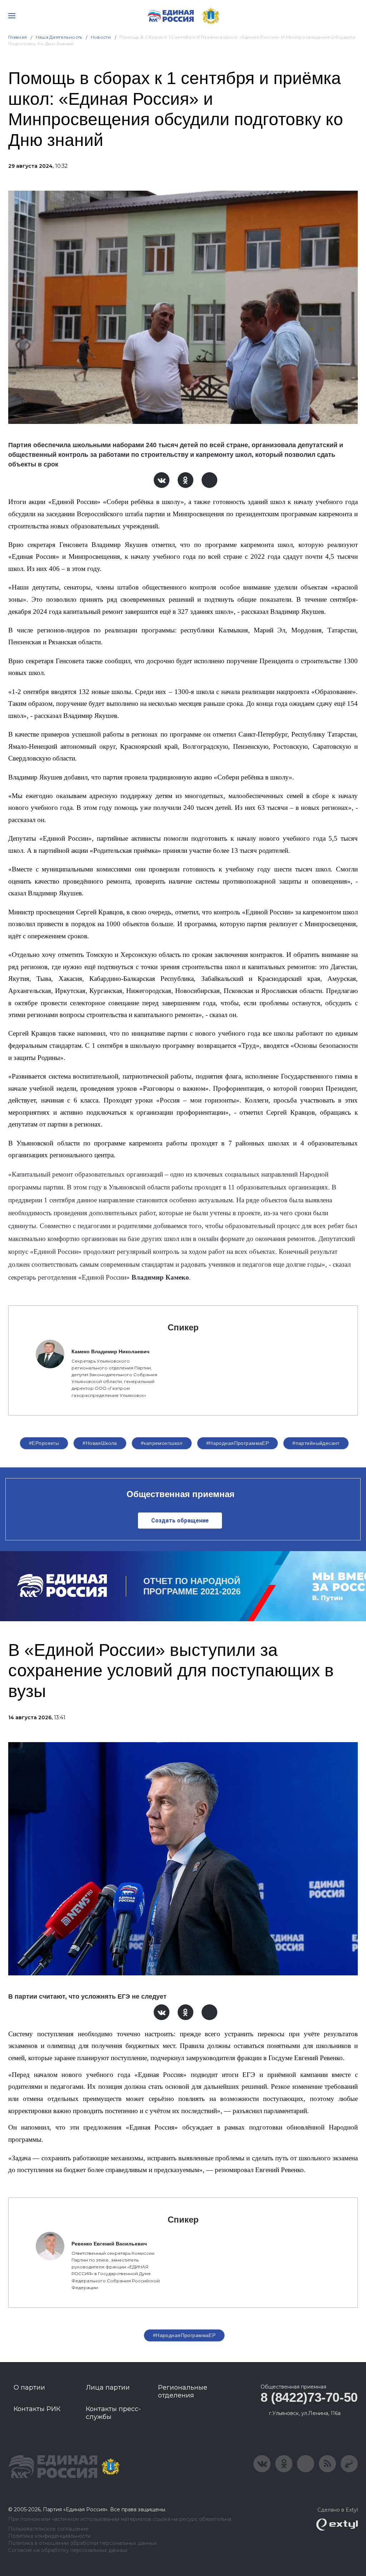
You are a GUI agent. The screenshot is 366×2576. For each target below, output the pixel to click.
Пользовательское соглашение (48, 2529)
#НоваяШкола (100, 1443)
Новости (101, 37)
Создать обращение (180, 1521)
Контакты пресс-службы (113, 2413)
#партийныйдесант (316, 1443)
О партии (29, 2387)
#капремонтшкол (162, 1443)
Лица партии (108, 2387)
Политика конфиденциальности (50, 2536)
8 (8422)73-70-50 (309, 2397)
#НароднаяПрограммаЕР (238, 1443)
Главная (18, 37)
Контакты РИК (37, 2409)
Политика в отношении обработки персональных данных (82, 2543)
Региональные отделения (183, 2391)
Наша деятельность (59, 37)
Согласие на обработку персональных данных (68, 2550)
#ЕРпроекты (44, 1443)
